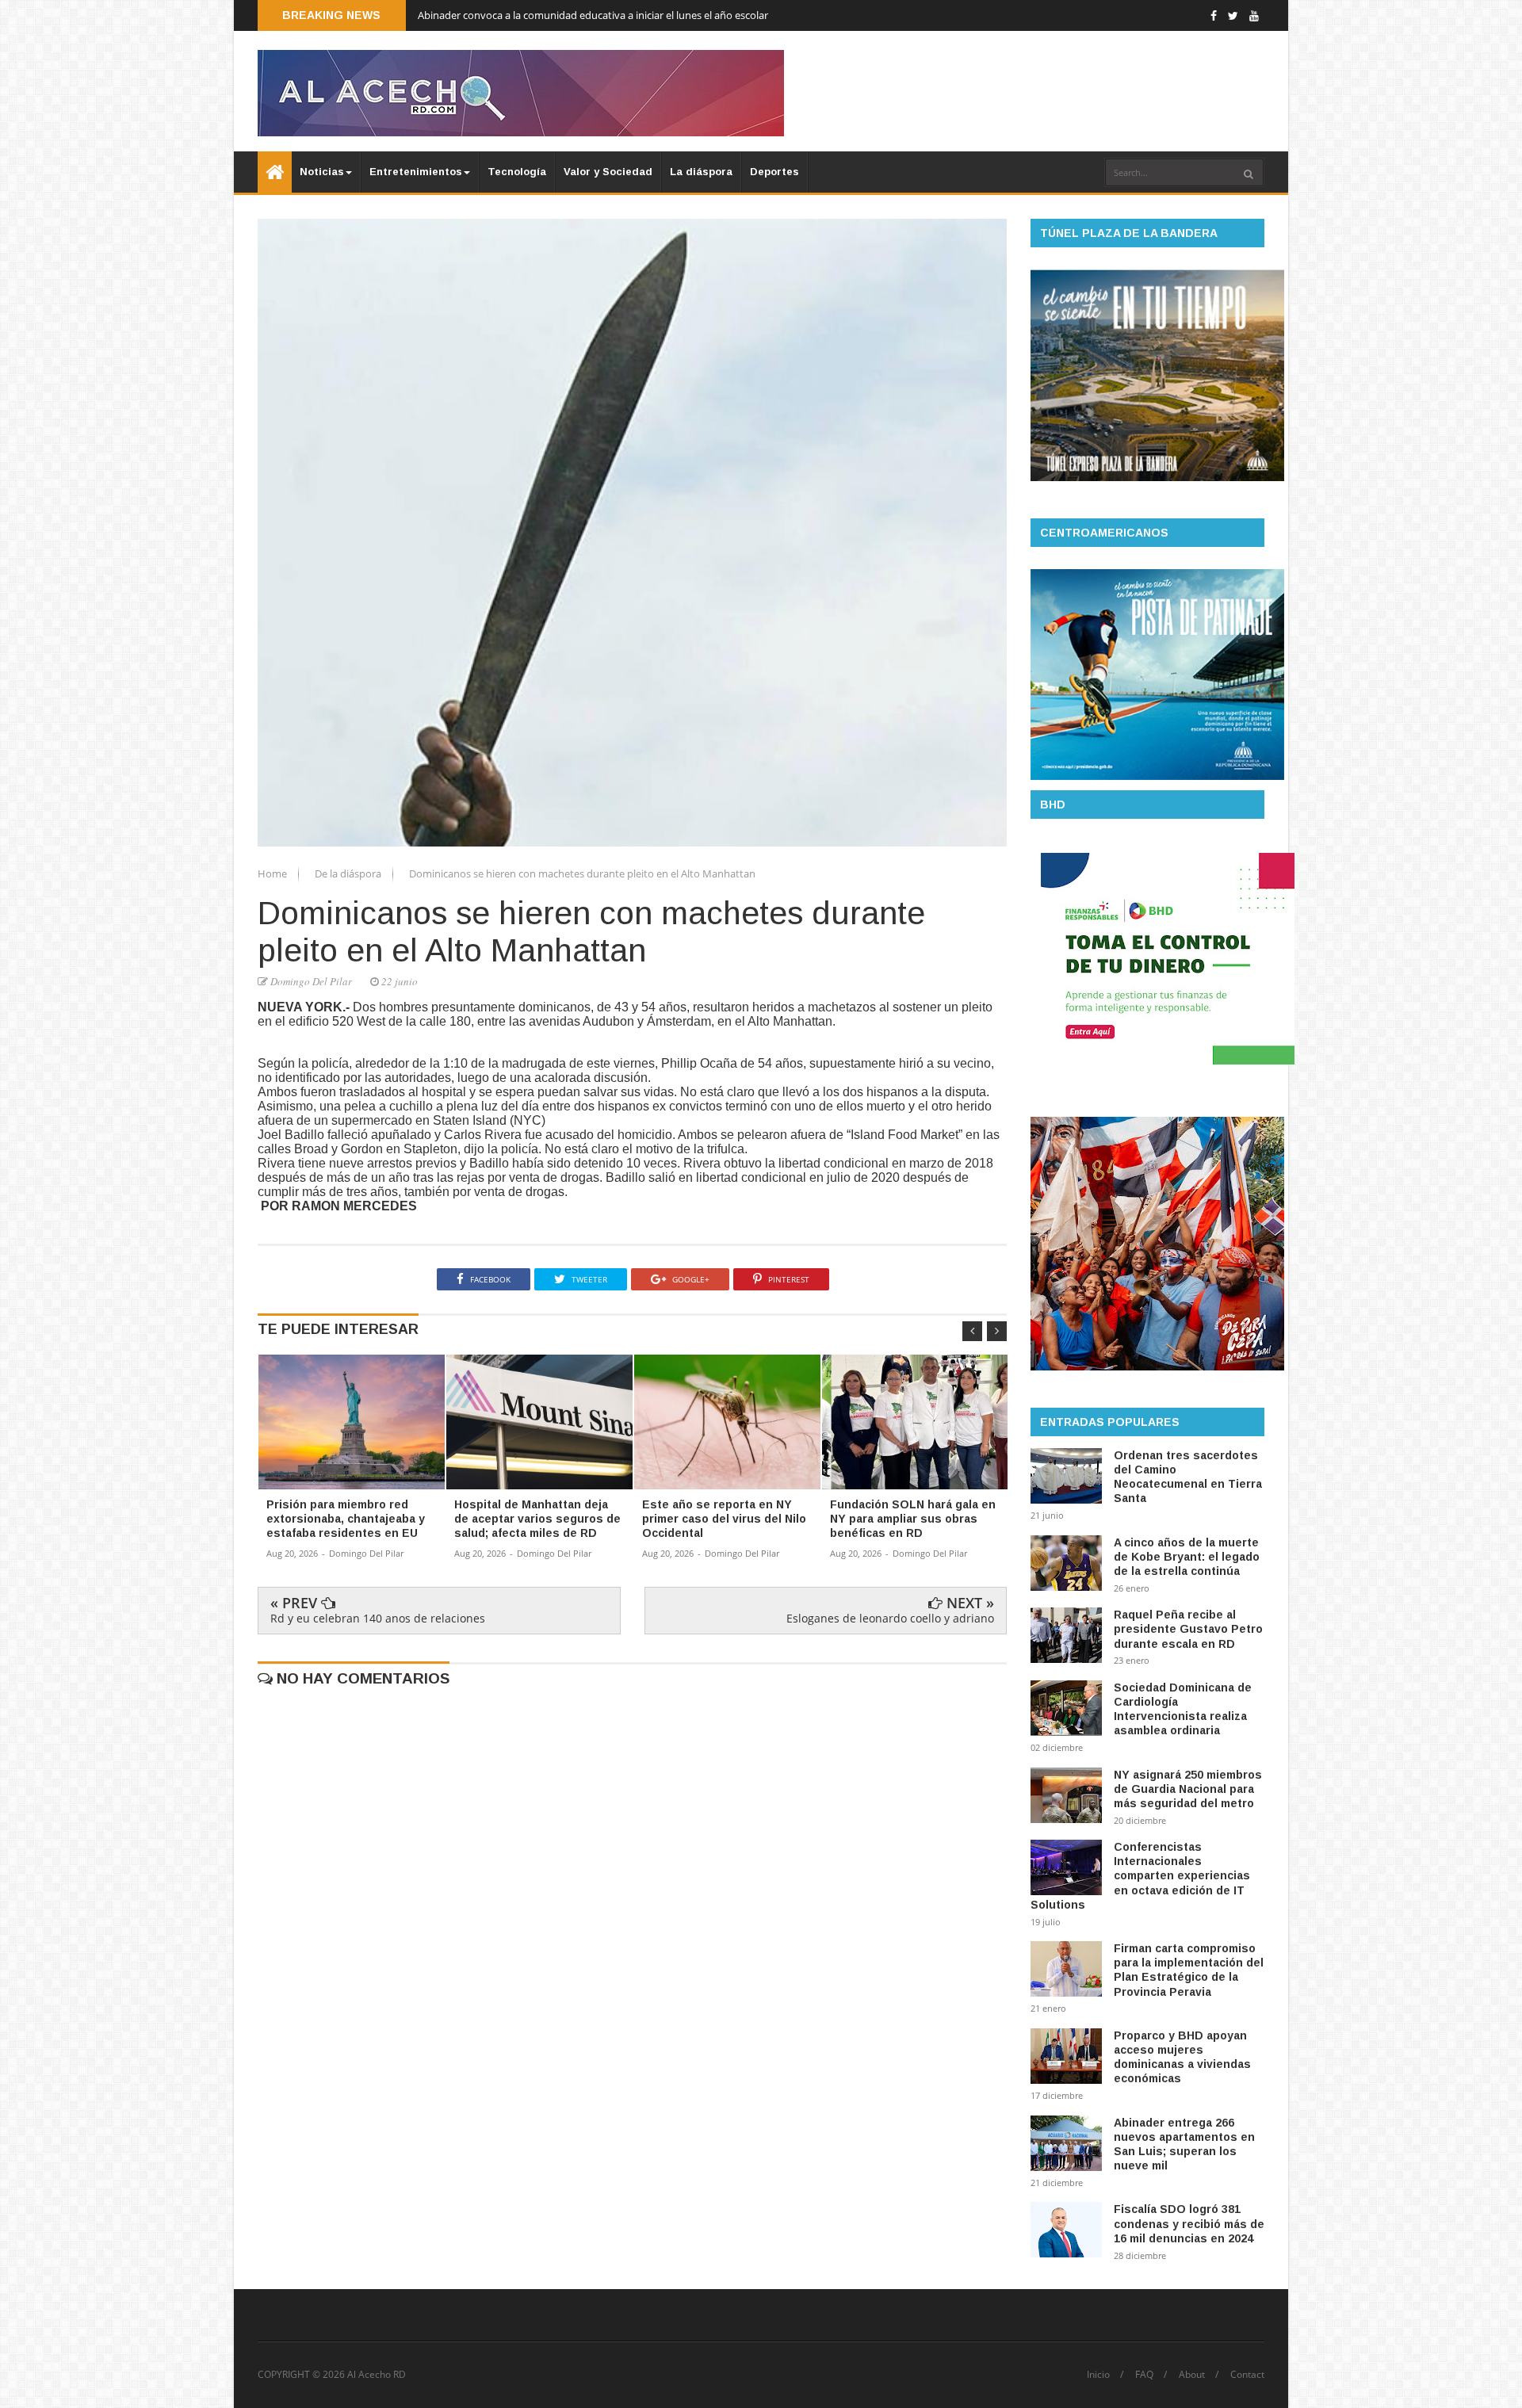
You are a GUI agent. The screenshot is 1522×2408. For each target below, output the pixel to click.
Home (273, 873)
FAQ (1144, 2375)
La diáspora (701, 172)
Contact (1247, 2375)
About (1192, 2375)
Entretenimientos (416, 172)
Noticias (322, 172)
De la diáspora (349, 873)
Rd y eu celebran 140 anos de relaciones (378, 1618)
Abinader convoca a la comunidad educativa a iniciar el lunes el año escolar (593, 15)
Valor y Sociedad (608, 172)
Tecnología (517, 172)
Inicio (1098, 2375)
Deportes (774, 172)
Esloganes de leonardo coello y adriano (890, 1618)
